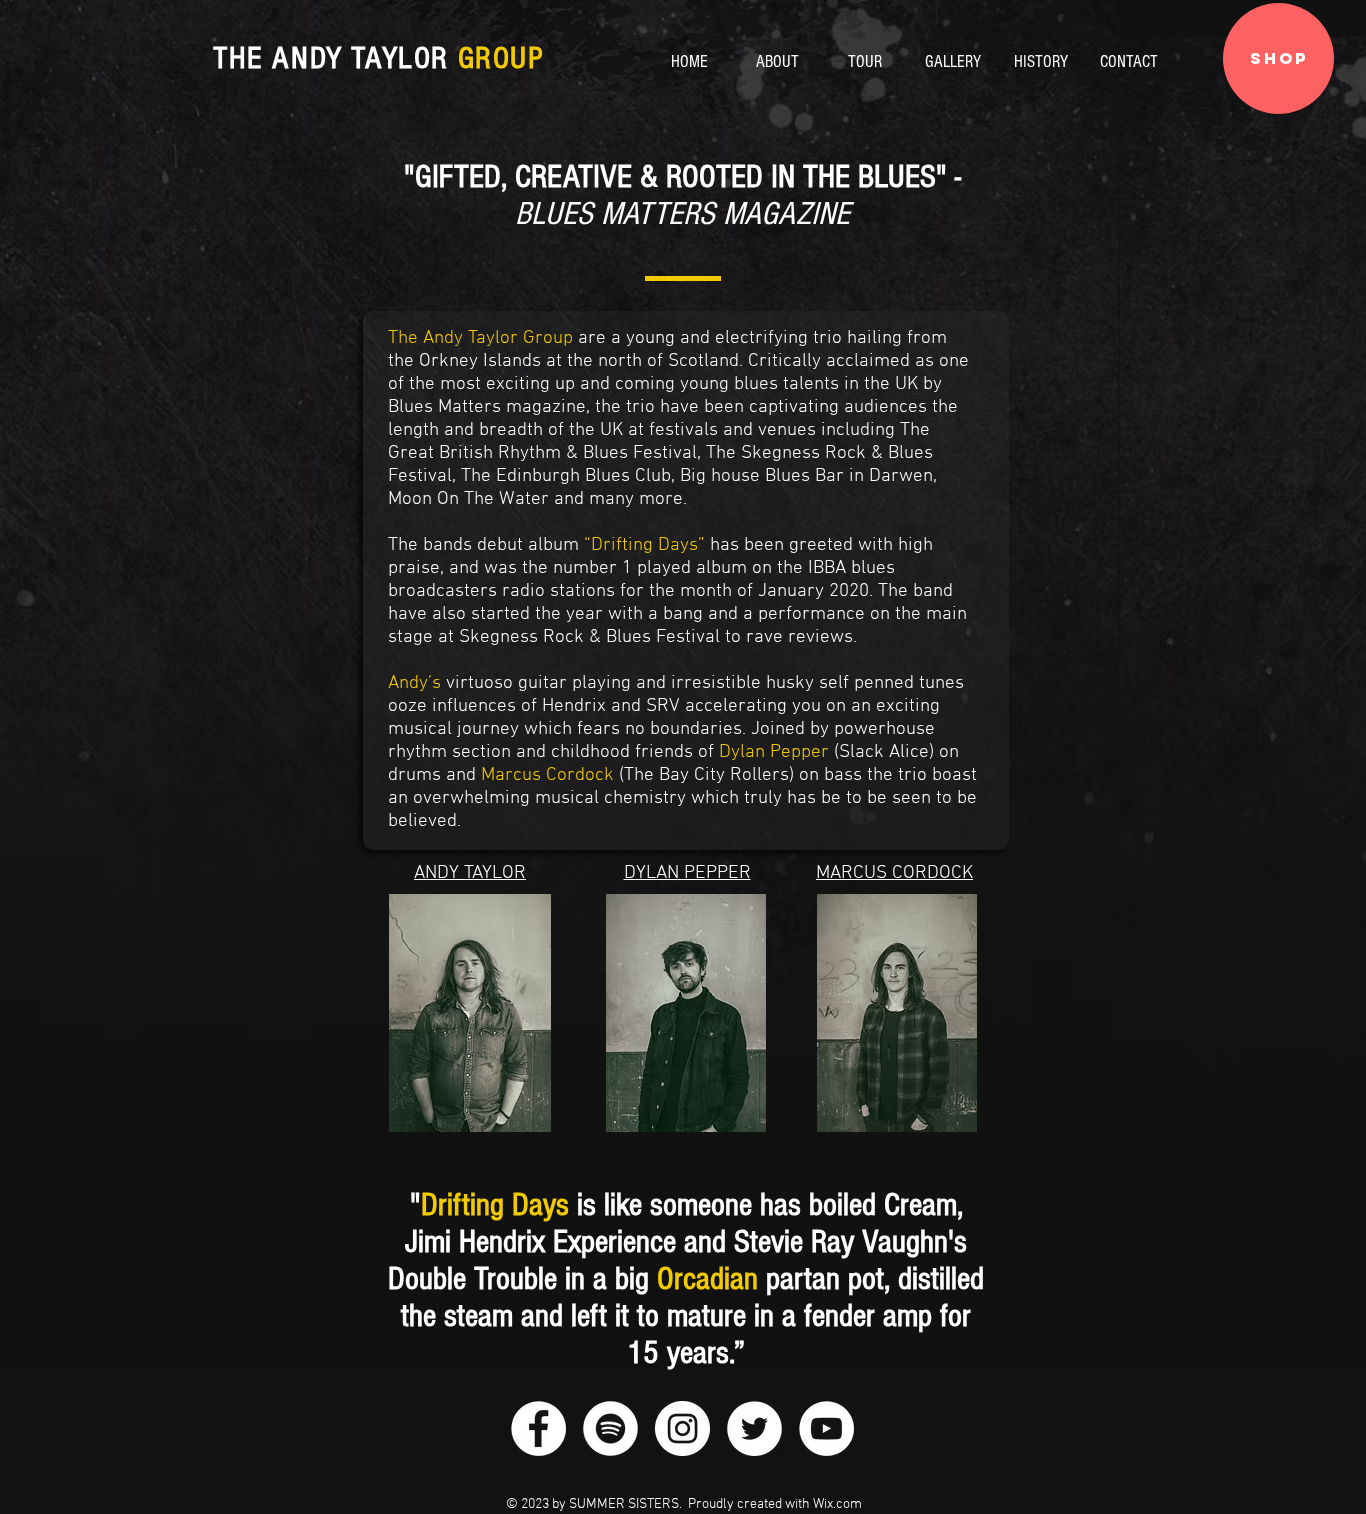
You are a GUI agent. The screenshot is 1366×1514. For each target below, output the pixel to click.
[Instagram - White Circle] (682, 1428)
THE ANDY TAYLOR (379, 58)
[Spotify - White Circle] (610, 1428)
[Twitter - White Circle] (754, 1428)
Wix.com (837, 1504)
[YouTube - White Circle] (826, 1428)
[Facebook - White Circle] (538, 1428)
